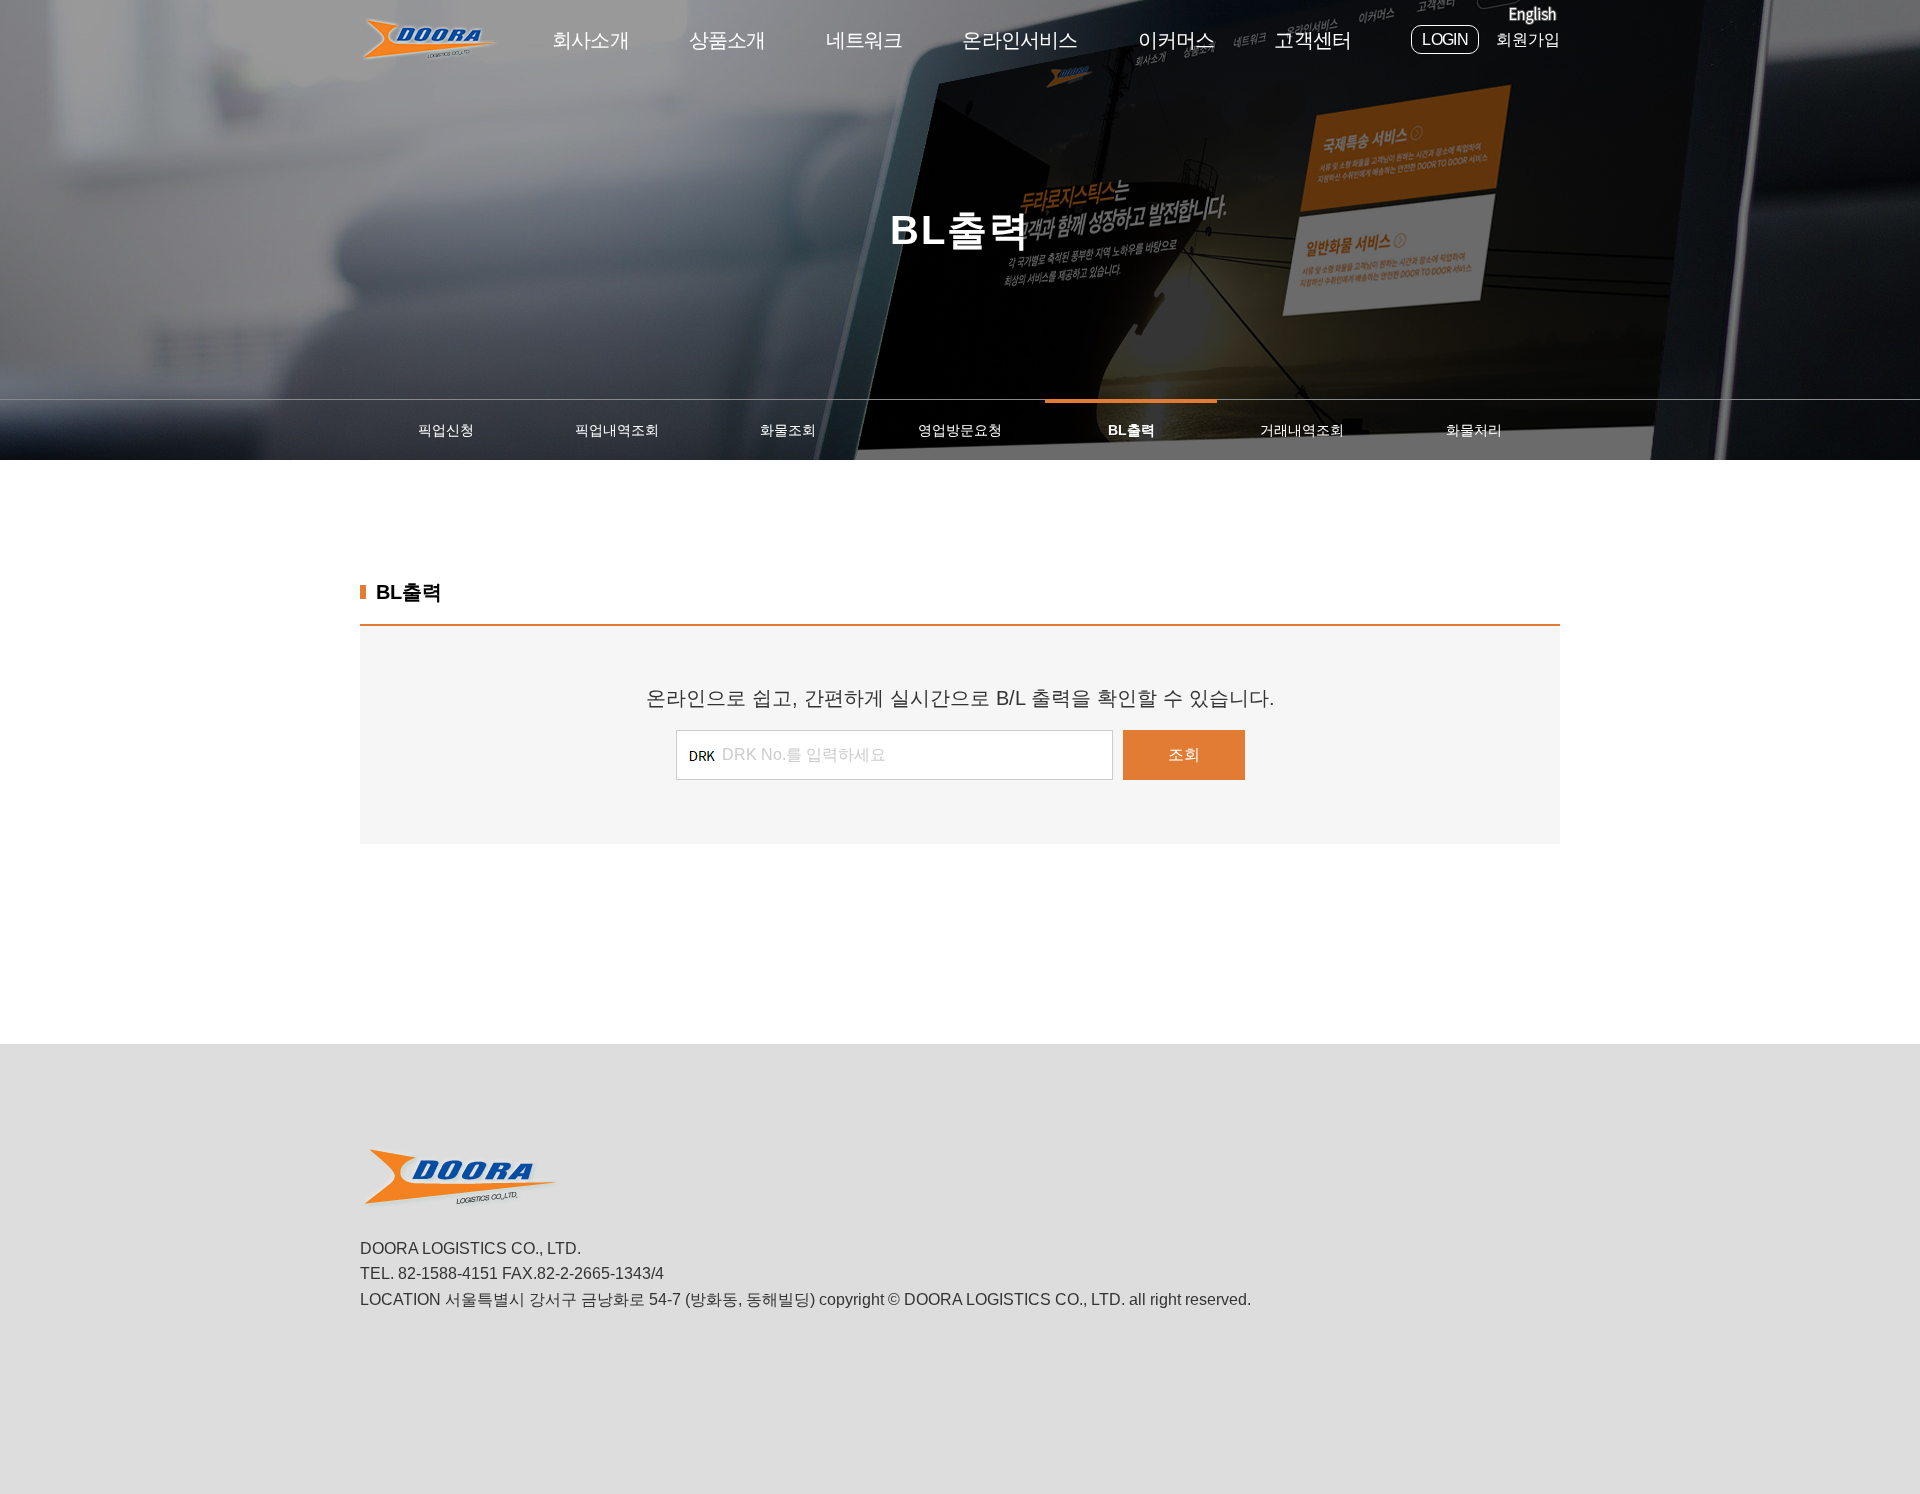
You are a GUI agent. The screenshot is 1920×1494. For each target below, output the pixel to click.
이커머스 (1176, 40)
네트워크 (864, 40)
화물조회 (788, 430)
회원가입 (1528, 39)
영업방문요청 (960, 430)
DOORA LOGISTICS (430, 39)
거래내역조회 (1302, 430)
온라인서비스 (1019, 40)
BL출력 (1131, 430)
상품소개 (727, 40)
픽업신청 (446, 430)
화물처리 (1474, 430)
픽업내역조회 (617, 430)
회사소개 (590, 40)
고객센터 (1312, 40)
